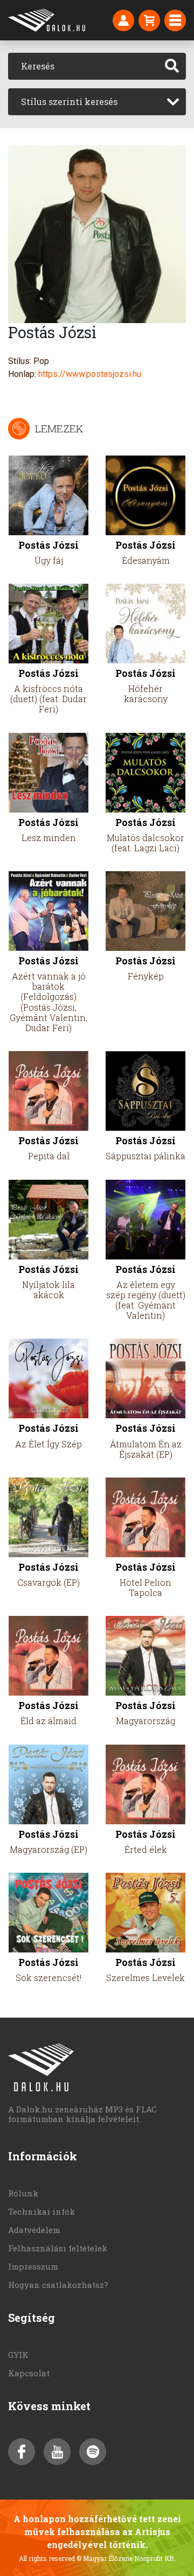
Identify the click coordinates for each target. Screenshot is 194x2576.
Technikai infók (41, 2211)
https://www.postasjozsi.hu (90, 374)
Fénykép (146, 976)
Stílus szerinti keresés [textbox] (69, 101)
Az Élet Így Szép (48, 1444)
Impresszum (33, 2266)
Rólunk (23, 2193)
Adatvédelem (34, 2230)
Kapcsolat (29, 2373)
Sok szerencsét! (48, 1977)
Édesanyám (146, 560)
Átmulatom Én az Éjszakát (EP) (146, 1449)
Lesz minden (49, 838)
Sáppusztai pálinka (145, 1156)
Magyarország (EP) (48, 1849)
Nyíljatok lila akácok (48, 1290)
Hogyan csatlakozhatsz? (58, 2285)
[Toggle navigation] (175, 20)
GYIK (18, 2355)
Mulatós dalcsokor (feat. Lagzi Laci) (145, 843)
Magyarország (145, 1721)
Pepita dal (49, 1156)
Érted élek (146, 1849)
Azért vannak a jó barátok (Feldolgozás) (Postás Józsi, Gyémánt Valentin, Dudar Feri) (48, 1002)
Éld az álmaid (48, 1721)
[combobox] (97, 102)
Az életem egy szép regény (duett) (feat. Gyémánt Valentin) (146, 1300)
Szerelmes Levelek (145, 1977)
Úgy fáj (49, 560)
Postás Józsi (48, 545)
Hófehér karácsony (146, 694)
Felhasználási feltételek (58, 2248)
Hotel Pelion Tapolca (145, 1587)
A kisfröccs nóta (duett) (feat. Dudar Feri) (48, 699)
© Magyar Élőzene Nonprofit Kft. (126, 2558)
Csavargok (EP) (48, 1582)
